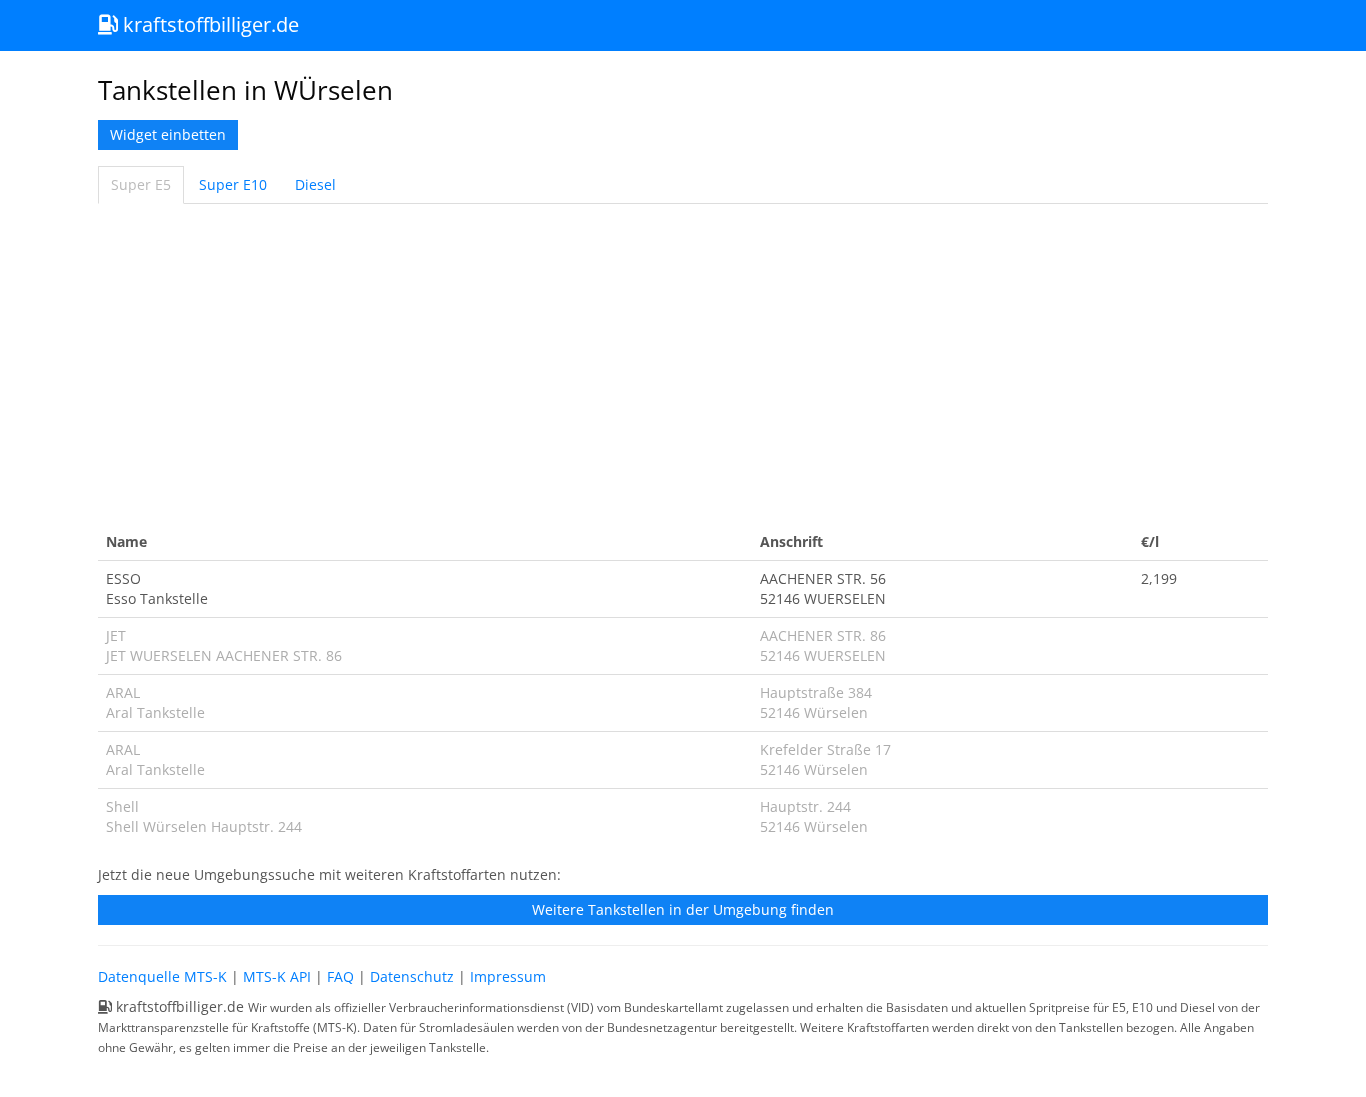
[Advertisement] (683, 364)
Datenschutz (412, 976)
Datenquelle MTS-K (162, 976)
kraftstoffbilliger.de (208, 24)
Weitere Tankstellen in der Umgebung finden (683, 909)
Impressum (508, 976)
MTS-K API (277, 976)
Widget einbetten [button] (168, 134)
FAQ (340, 976)
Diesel (315, 184)
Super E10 (233, 184)
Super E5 (141, 184)
